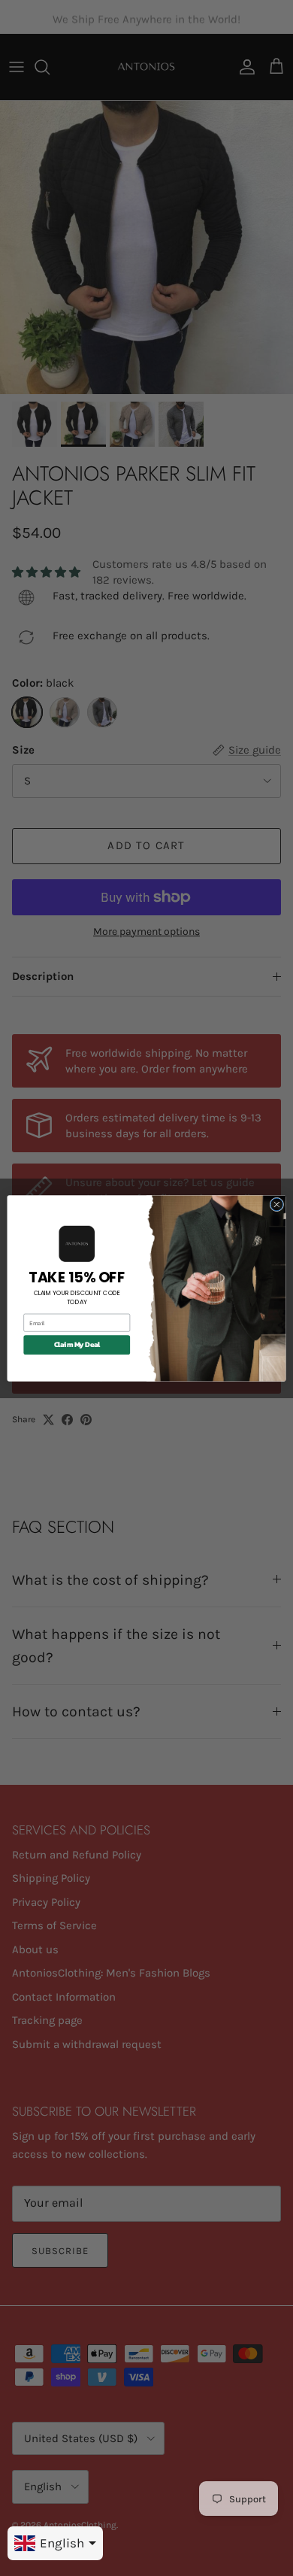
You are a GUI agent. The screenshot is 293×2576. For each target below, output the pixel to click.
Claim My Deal (77, 1344)
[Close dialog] (277, 1205)
